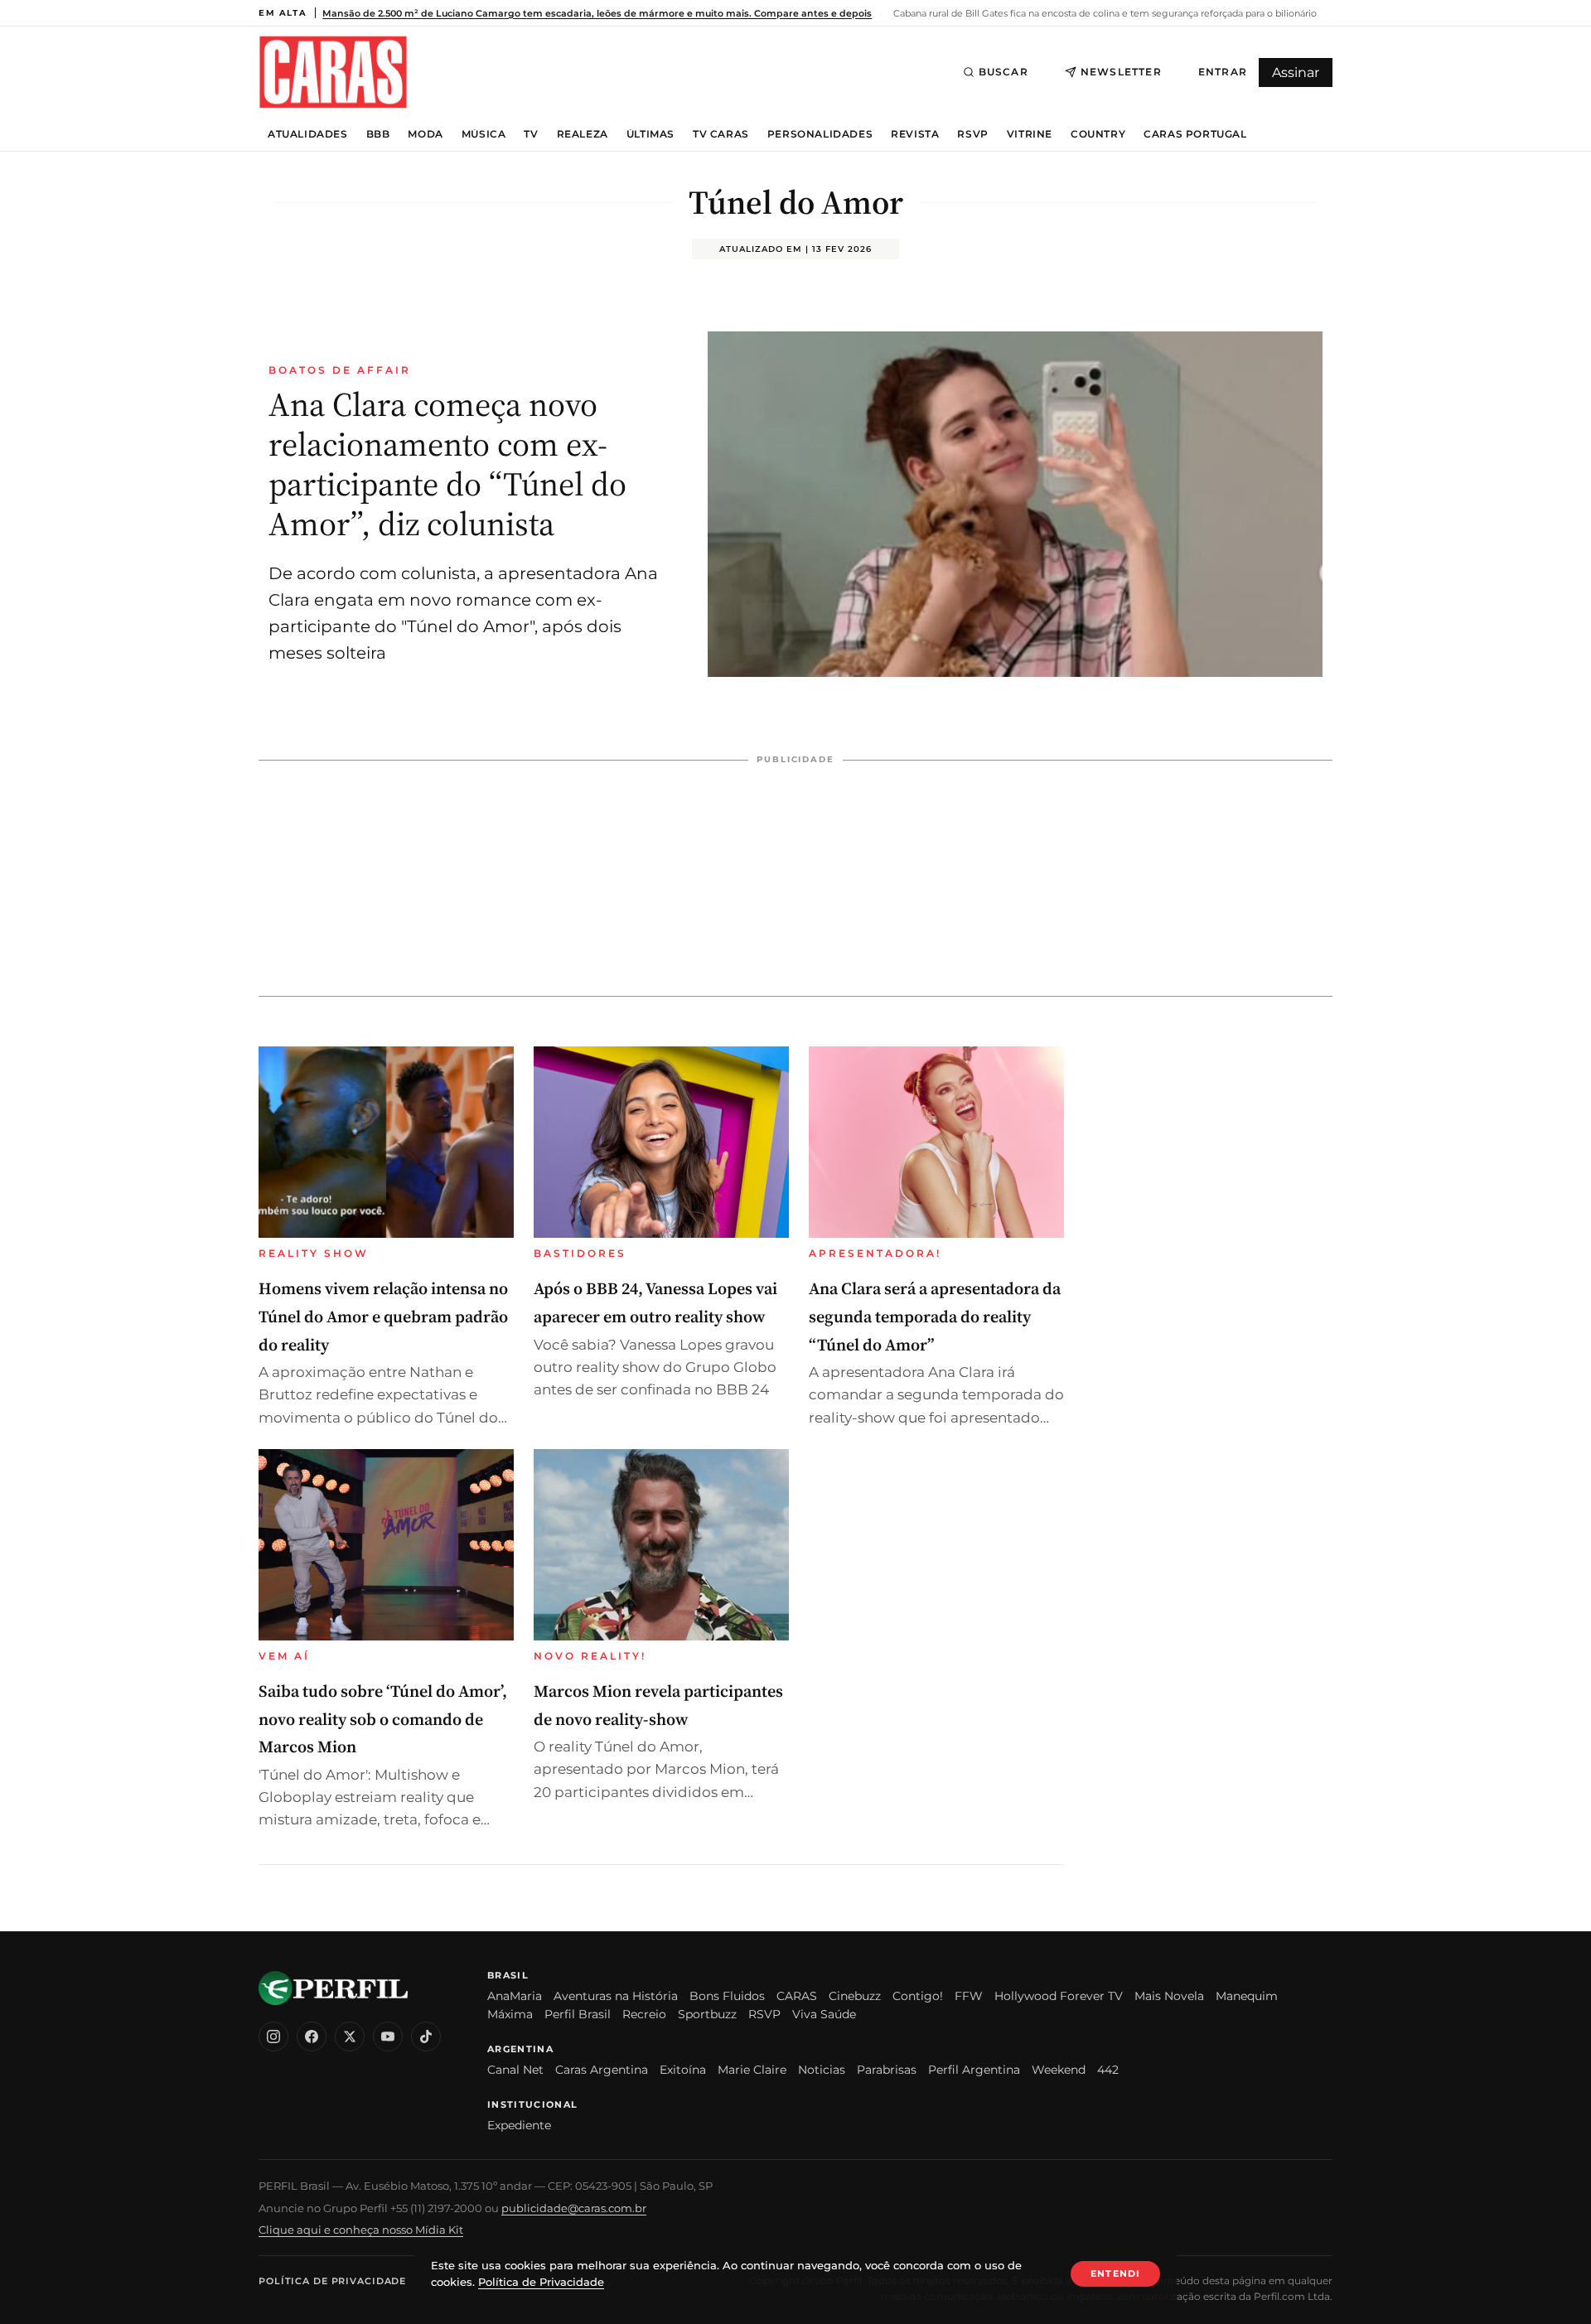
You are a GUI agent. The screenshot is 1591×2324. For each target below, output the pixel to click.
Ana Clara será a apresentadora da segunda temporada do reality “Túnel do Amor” (935, 1316)
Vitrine (1030, 134)
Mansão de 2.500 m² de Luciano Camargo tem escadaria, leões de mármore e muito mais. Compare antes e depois (597, 13)
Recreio (644, 2014)
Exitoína (683, 2070)
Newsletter (1121, 72)
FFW (969, 1996)
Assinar (1296, 72)
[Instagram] (273, 2037)
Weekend (1059, 2070)
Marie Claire (752, 2070)
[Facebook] (312, 2037)
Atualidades (308, 134)
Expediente (519, 2125)
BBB (378, 134)
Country (1098, 134)
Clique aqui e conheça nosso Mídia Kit (361, 2230)
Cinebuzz (855, 1996)
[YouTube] (388, 2037)
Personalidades (820, 134)
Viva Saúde (824, 2014)
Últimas (650, 134)
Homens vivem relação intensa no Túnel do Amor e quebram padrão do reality (383, 1316)
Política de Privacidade (332, 2281)
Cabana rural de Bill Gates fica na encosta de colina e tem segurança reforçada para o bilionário (1104, 13)
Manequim (1247, 1996)
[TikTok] (426, 2037)
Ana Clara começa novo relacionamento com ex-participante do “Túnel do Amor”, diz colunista (447, 464)
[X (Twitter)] (350, 2037)
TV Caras (721, 134)
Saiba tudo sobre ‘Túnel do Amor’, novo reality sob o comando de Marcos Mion (383, 1719)
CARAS (797, 1996)
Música (484, 134)
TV (531, 134)
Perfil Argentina (974, 2070)
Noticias (822, 2070)
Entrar (1223, 72)
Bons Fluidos (727, 1996)
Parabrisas (887, 2070)
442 (1108, 2070)
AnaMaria (515, 1996)
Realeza (583, 134)
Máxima (510, 2014)
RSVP (972, 134)
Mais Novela (1169, 1996)
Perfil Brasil (578, 2014)
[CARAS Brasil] (333, 72)
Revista (915, 134)
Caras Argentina (602, 2070)
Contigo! (918, 1996)
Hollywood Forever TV (1059, 1996)
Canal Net (515, 2070)
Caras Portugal (1195, 134)
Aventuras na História (616, 1996)
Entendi (1115, 2273)
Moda (425, 134)
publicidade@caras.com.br (574, 2208)
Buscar (1003, 72)
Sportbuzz (707, 2014)
